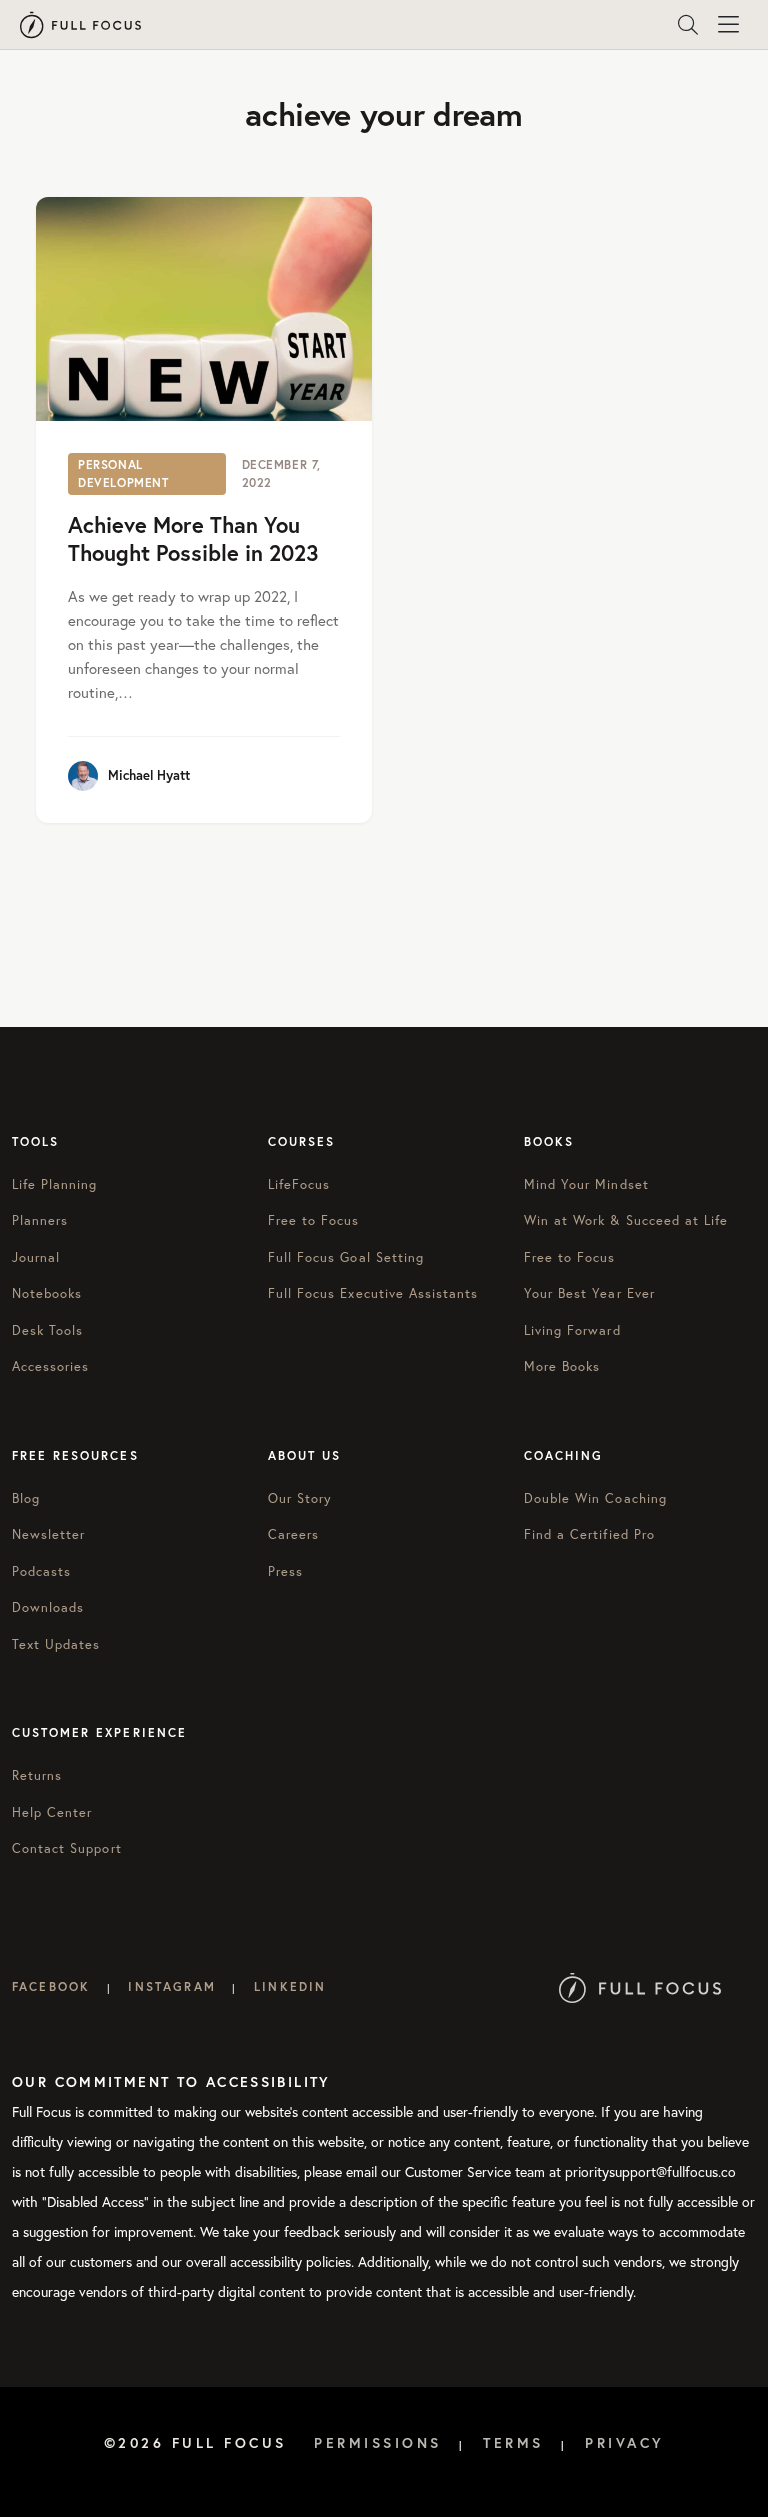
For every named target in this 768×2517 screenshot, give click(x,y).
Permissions (378, 2443)
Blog (26, 1498)
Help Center (52, 1812)
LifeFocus (299, 1184)
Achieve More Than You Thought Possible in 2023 (193, 539)
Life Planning (55, 1184)
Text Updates (56, 1644)
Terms (513, 2443)
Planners (40, 1220)
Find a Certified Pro (589, 1534)
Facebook (51, 1986)
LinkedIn (290, 1986)
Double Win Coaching (595, 1498)
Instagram (171, 1986)
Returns (37, 1775)
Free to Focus (314, 1220)
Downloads (48, 1607)
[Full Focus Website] (640, 1986)
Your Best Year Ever (589, 1293)
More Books (562, 1366)
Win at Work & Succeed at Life (626, 1220)
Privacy (625, 2443)
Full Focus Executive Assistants (373, 1293)
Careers (293, 1534)
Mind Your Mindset (586, 1184)
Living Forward (572, 1330)
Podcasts (41, 1571)
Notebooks (47, 1293)
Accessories (50, 1366)
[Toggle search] (688, 25)
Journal (36, 1257)
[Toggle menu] (728, 25)
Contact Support (67, 1848)
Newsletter (48, 1534)
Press (285, 1571)
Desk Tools (47, 1330)
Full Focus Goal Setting (346, 1257)
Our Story (300, 1498)
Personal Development (123, 473)
